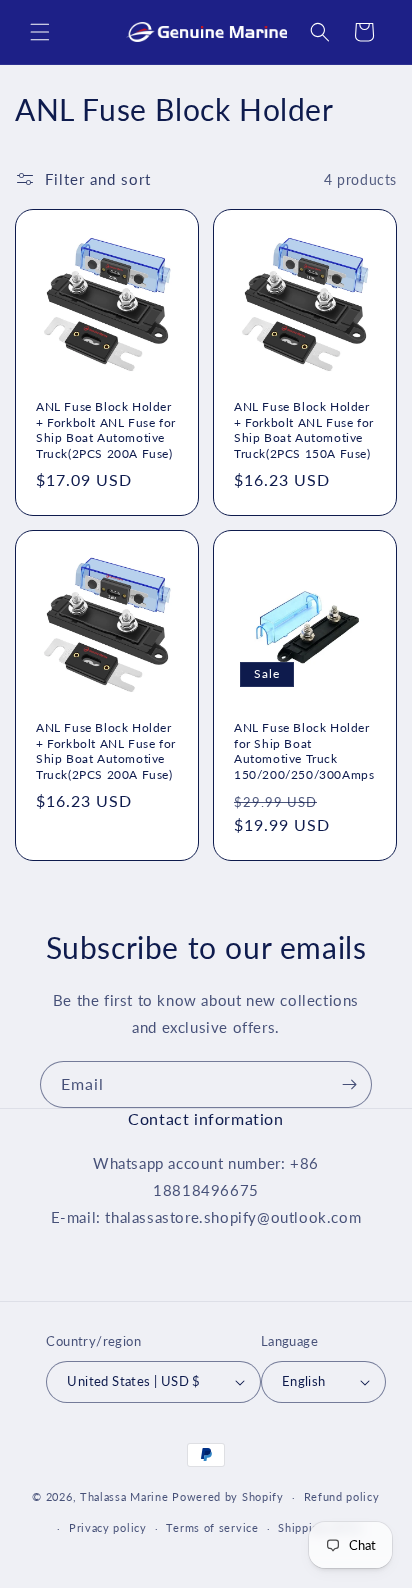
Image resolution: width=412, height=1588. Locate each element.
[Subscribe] (349, 1084)
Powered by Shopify (228, 1496)
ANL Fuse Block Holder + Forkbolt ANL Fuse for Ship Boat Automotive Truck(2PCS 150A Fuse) (304, 430)
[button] (40, 32)
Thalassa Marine (126, 1496)
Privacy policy (108, 1527)
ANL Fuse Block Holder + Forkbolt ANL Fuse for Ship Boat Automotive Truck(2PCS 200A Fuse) (106, 430)
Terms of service (212, 1527)
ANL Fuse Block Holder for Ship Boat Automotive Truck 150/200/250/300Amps (304, 751)
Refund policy (342, 1496)
